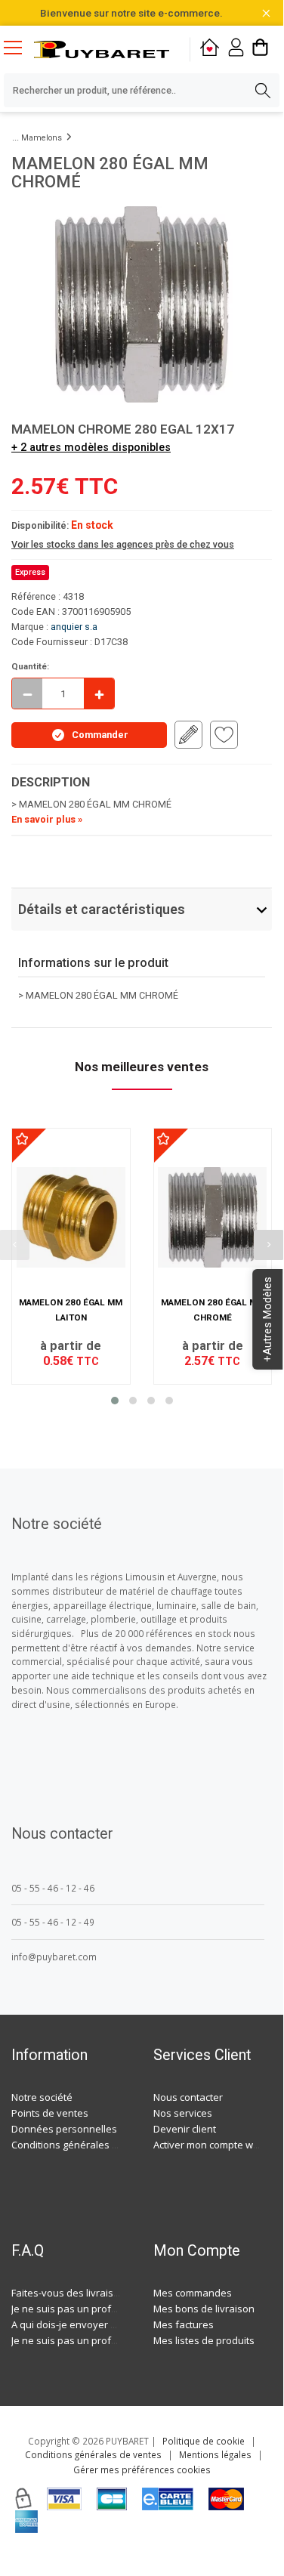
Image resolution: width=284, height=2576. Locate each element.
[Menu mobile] (19, 47)
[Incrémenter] (99, 693)
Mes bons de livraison (204, 2309)
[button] (115, 1401)
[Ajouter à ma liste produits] (224, 735)
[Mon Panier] (260, 49)
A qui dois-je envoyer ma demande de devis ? (116, 2324)
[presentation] (269, 1245)
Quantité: (30, 666)
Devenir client (185, 2129)
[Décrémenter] (27, 693)
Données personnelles (64, 2129)
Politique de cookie (204, 2441)
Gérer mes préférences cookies (142, 2469)
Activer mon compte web (209, 2145)
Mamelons (42, 138)
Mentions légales (215, 2454)
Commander (100, 735)
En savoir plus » (47, 819)
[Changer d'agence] (210, 49)
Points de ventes (50, 2113)
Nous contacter (188, 2097)
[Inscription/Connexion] (236, 49)
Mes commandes (193, 2293)
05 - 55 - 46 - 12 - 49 (53, 1922)
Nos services (183, 2113)
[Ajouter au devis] (188, 735)
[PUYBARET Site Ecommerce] (102, 49)
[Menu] (19, 49)
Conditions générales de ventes (85, 2145)
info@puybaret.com (54, 1957)
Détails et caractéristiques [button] (102, 909)
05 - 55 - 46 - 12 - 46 (53, 1888)
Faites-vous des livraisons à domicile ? (99, 2293)
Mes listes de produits (204, 2340)
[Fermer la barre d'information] (266, 13)
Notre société (42, 2097)
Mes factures (184, 2324)
